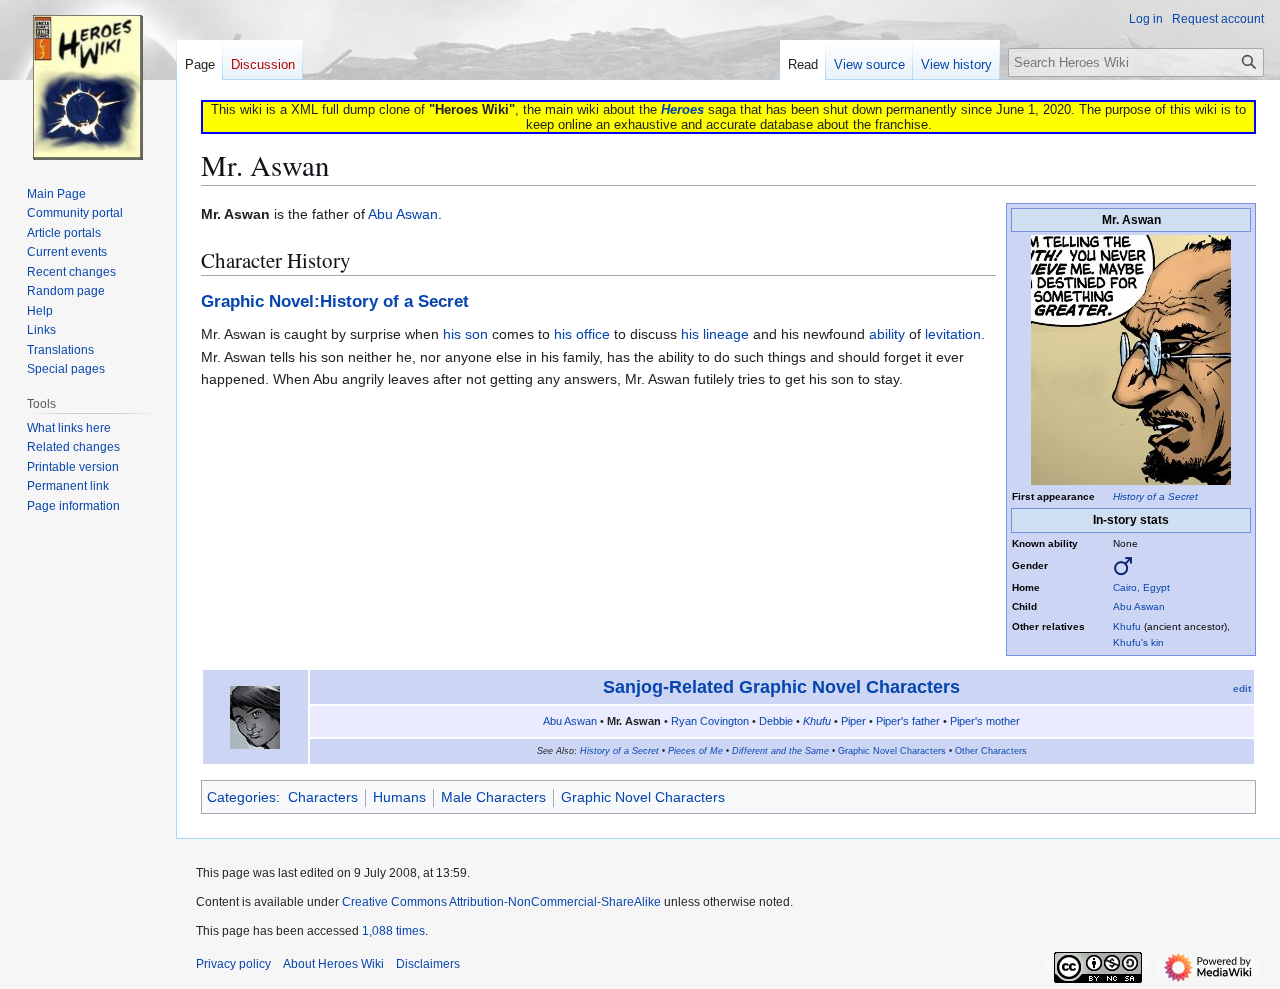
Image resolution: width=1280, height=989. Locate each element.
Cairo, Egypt (1141, 587)
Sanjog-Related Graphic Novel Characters (781, 687)
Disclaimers (428, 964)
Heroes (682, 109)
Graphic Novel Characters (892, 751)
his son (465, 334)
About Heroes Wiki (333, 964)
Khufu (1127, 626)
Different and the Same (780, 751)
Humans (399, 797)
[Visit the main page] (88, 80)
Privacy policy (233, 964)
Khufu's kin (1138, 642)
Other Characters (991, 751)
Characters (323, 797)
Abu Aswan (1139, 606)
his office (582, 334)
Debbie (776, 721)
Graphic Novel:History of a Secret (335, 301)
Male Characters (493, 797)
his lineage (715, 334)
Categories (241, 797)
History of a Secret (1155, 496)
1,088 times (393, 931)
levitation (953, 334)
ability (887, 334)
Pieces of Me (695, 751)
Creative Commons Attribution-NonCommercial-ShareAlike (501, 902)
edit (1242, 688)
